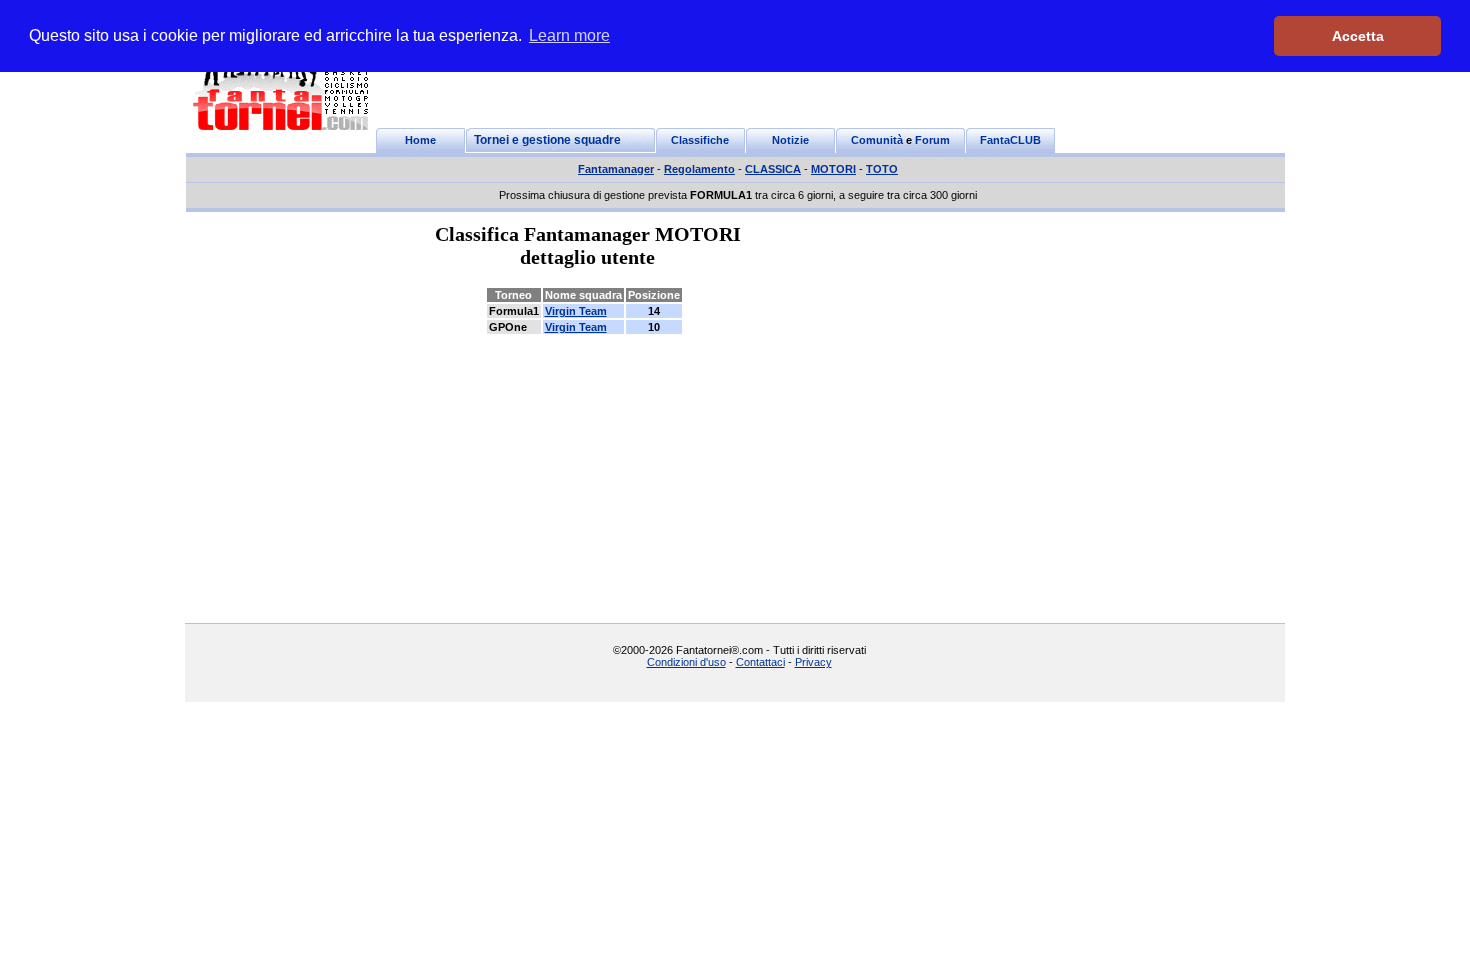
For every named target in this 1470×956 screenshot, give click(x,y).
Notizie (790, 140)
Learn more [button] (569, 35)
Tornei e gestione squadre (547, 140)
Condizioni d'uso (686, 662)
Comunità (877, 140)
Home (420, 140)
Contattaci (760, 662)
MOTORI (833, 169)
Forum (932, 140)
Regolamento (699, 169)
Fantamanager (616, 169)
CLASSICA (773, 169)
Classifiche (700, 140)
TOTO (882, 169)
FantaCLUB (1010, 140)
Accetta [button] (1358, 36)
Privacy (813, 662)
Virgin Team (576, 311)
